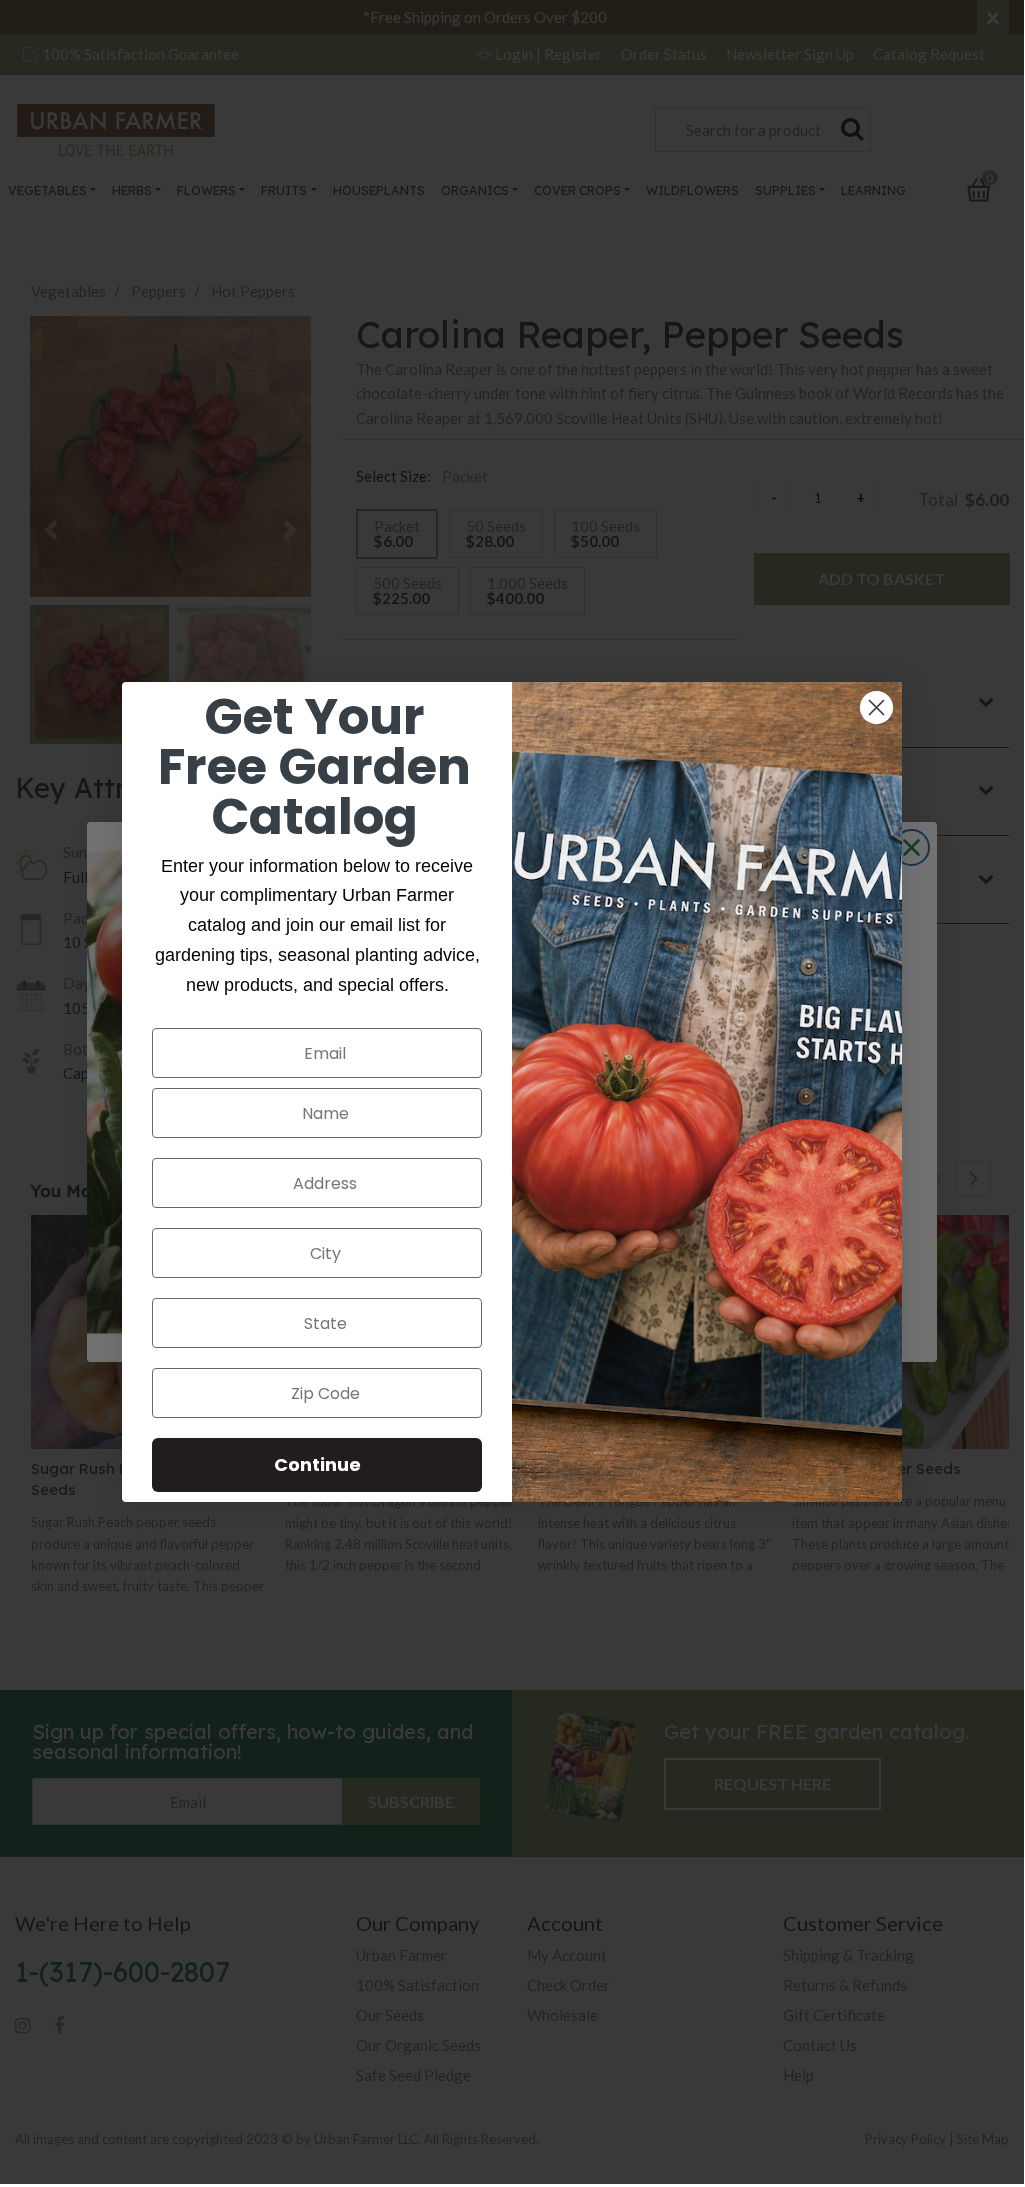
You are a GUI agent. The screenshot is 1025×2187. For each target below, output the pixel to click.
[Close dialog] (876, 707)
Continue (317, 1464)
